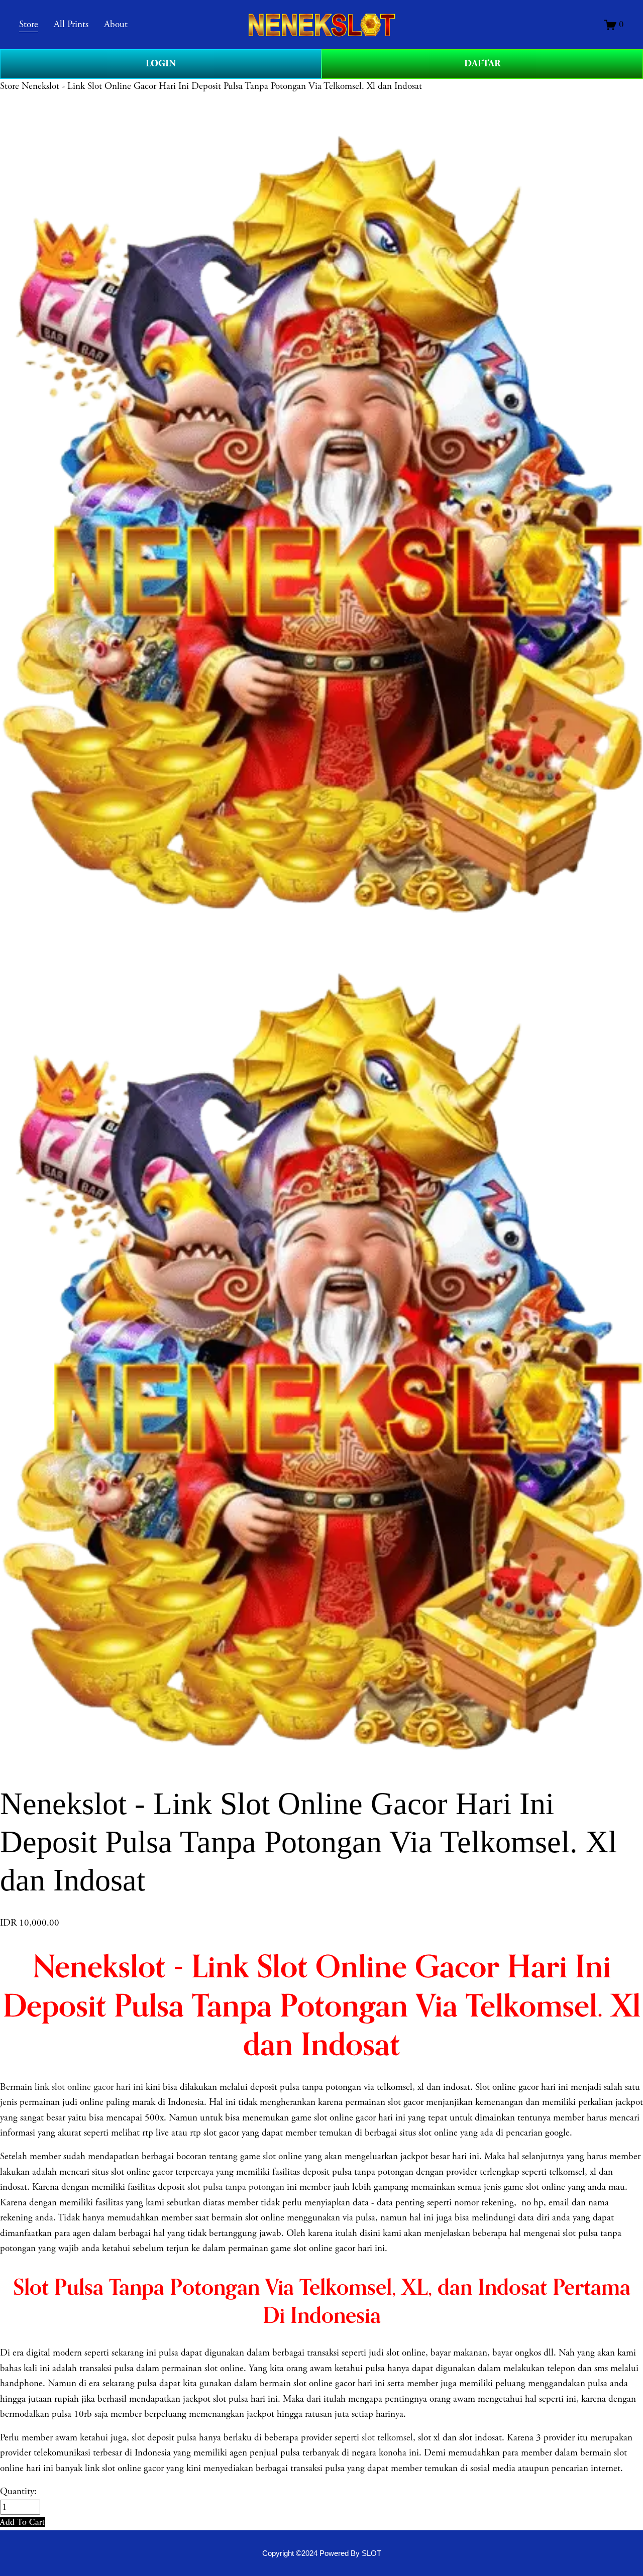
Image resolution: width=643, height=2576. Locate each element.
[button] (23, 2522)
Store (10, 86)
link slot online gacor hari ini (89, 2087)
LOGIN (161, 64)
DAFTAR (483, 64)
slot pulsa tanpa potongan (236, 2187)
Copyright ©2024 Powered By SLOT (322, 2553)
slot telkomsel (387, 2438)
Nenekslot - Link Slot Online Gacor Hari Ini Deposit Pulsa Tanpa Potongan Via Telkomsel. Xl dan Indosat (222, 86)
